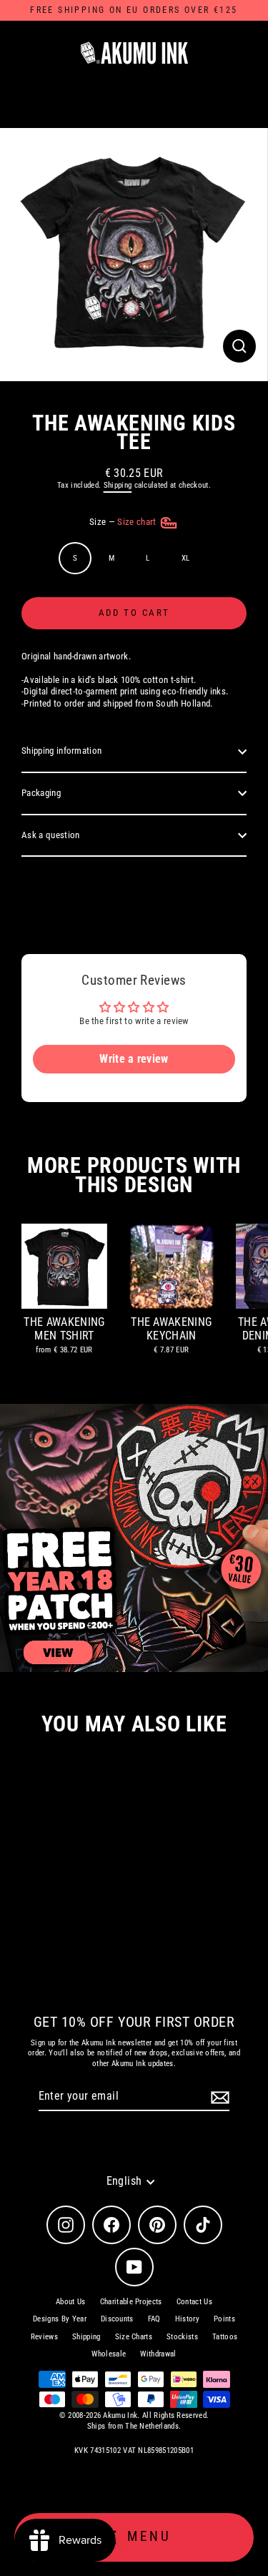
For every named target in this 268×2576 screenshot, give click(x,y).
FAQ (154, 2319)
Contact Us (194, 2302)
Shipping (118, 485)
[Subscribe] (218, 2097)
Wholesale (109, 2354)
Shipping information (61, 751)
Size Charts (134, 2337)
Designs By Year (60, 2319)
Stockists (182, 2337)
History (187, 2319)
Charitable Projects (131, 2302)
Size (124, 522)
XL (186, 558)
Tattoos (225, 2337)
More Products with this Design (134, 1175)
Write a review (134, 1059)
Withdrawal (158, 2354)
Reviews (44, 2337)
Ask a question (50, 835)
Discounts (117, 2319)
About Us (71, 2302)
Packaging (41, 793)
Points (224, 2319)
